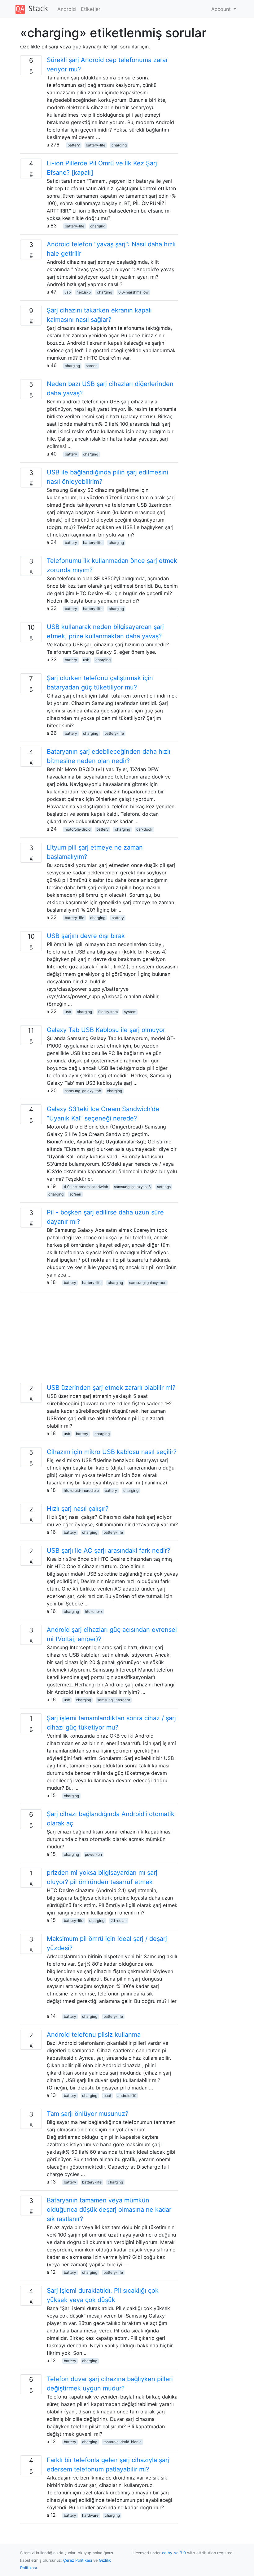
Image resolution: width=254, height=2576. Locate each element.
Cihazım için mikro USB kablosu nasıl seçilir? (112, 1452)
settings (164, 1187)
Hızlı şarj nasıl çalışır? (78, 1509)
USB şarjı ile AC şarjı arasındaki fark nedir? (108, 1551)
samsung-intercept (114, 1700)
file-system (108, 1012)
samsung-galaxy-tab (83, 1091)
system (130, 1012)
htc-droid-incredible (81, 1490)
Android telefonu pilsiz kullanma (94, 2035)
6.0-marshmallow (134, 292)
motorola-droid (78, 829)
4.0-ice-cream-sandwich (86, 1187)
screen (92, 366)
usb (68, 292)
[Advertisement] (99, 1340)
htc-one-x (94, 1611)
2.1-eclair (119, 1921)
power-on (93, 1854)
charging (119, 145)
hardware (90, 2515)
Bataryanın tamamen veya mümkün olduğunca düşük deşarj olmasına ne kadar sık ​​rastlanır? (109, 2210)
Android (67, 9)
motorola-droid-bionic (123, 2442)
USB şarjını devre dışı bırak (86, 936)
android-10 (127, 2096)
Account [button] (222, 9)
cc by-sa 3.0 (174, 2553)
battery (74, 145)
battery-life (96, 145)
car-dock (144, 829)
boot (107, 2096)
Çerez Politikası (78, 2560)
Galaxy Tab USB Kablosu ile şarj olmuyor (106, 1030)
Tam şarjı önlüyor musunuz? (88, 2114)
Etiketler (91, 9)
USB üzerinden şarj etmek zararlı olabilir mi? (111, 1388)
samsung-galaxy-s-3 (132, 1187)
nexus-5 (84, 292)
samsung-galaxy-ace (148, 1283)
